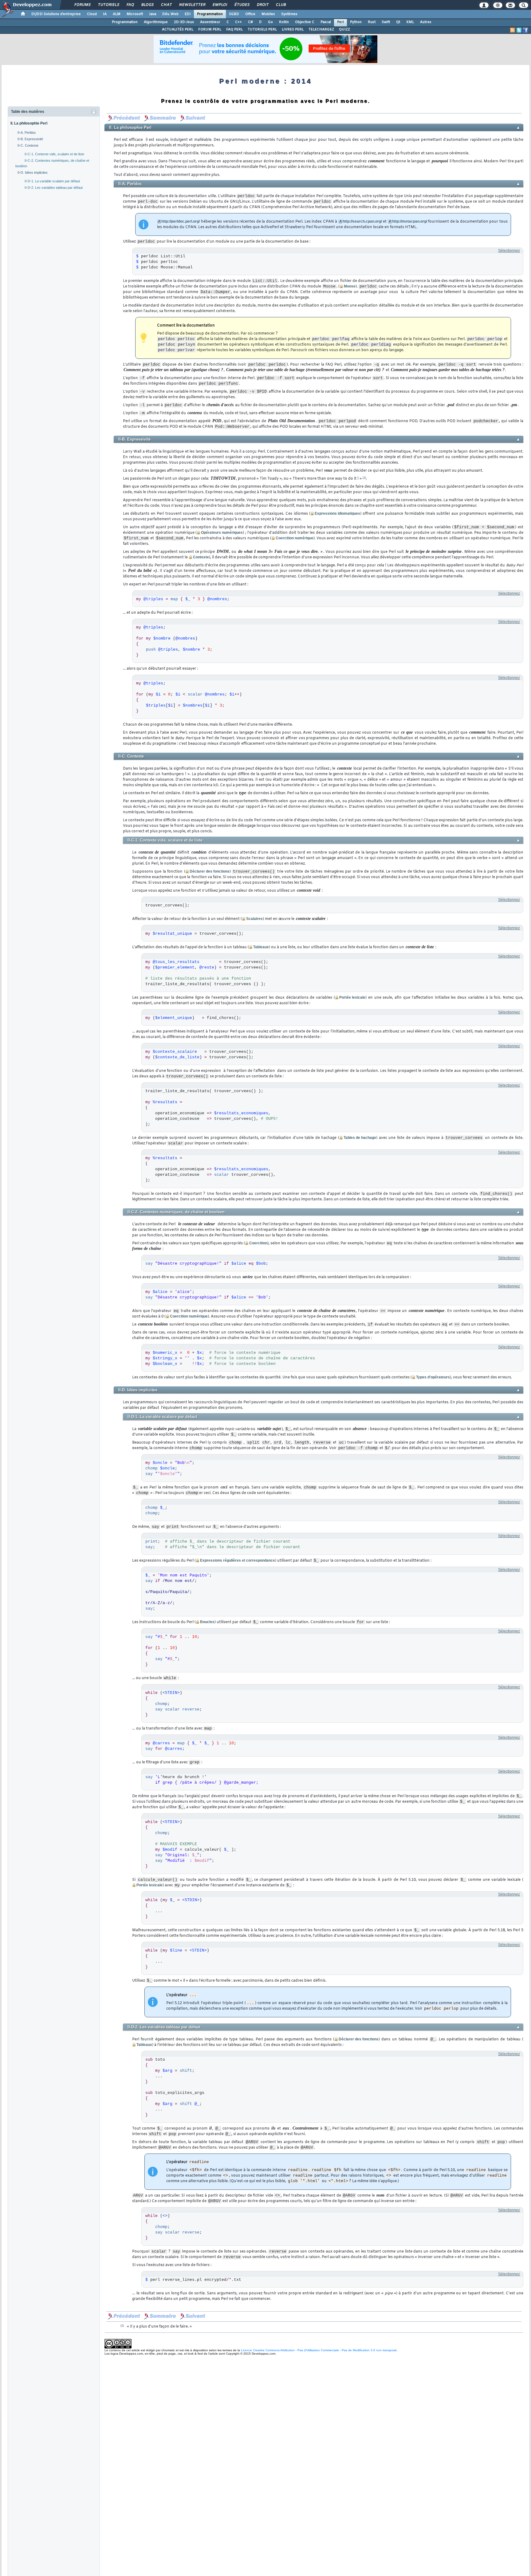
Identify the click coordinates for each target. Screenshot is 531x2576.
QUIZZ (344, 30)
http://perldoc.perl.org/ (181, 221)
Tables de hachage (360, 1138)
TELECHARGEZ (321, 30)
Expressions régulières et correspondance (238, 1560)
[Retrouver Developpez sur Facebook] (525, 30)
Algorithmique (156, 22)
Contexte (201, 557)
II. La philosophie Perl (29, 123)
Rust (372, 22)
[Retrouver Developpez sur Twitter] (519, 30)
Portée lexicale (352, 997)
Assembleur (210, 22)
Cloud (92, 14)
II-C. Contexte (28, 145)
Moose (350, 286)
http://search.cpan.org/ (362, 221)
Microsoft (135, 14)
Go (270, 22)
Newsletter (192, 5)
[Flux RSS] (513, 30)
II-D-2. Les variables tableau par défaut (54, 188)
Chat (166, 5)
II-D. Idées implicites (33, 172)
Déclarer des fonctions (210, 871)
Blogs (147, 5)
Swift (386, 22)
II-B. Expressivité (30, 139)
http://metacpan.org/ (410, 221)
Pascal (326, 22)
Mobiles (268, 14)
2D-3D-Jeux (184, 22)
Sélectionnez (509, 251)
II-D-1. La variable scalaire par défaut (52, 181)
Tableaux (261, 947)
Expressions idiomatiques (337, 513)
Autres (426, 22)
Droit (262, 5)
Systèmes (289, 14)
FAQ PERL (234, 30)
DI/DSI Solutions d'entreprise (56, 14)
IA (105, 14)
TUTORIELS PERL (262, 30)
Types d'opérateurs (433, 1377)
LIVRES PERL (293, 30)
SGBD (234, 14)
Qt (398, 22)
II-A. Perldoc (27, 133)
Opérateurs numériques (222, 533)
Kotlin (284, 22)
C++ (238, 22)
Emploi (220, 5)
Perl (340, 22)
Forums (82, 5)
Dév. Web (170, 14)
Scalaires (254, 919)
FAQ (130, 5)
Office (250, 14)
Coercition (258, 1243)
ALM (117, 14)
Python (356, 22)
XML (410, 22)
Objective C (305, 22)
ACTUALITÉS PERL (178, 30)
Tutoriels (108, 5)
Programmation (210, 14)
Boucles (207, 1622)
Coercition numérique (295, 538)
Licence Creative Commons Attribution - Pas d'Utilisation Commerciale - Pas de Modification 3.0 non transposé (319, 2350)
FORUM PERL (210, 30)
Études (242, 5)
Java (153, 14)
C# (250, 22)
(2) (364, 478)
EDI (188, 14)
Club (281, 5)
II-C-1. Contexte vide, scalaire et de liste (54, 154)
